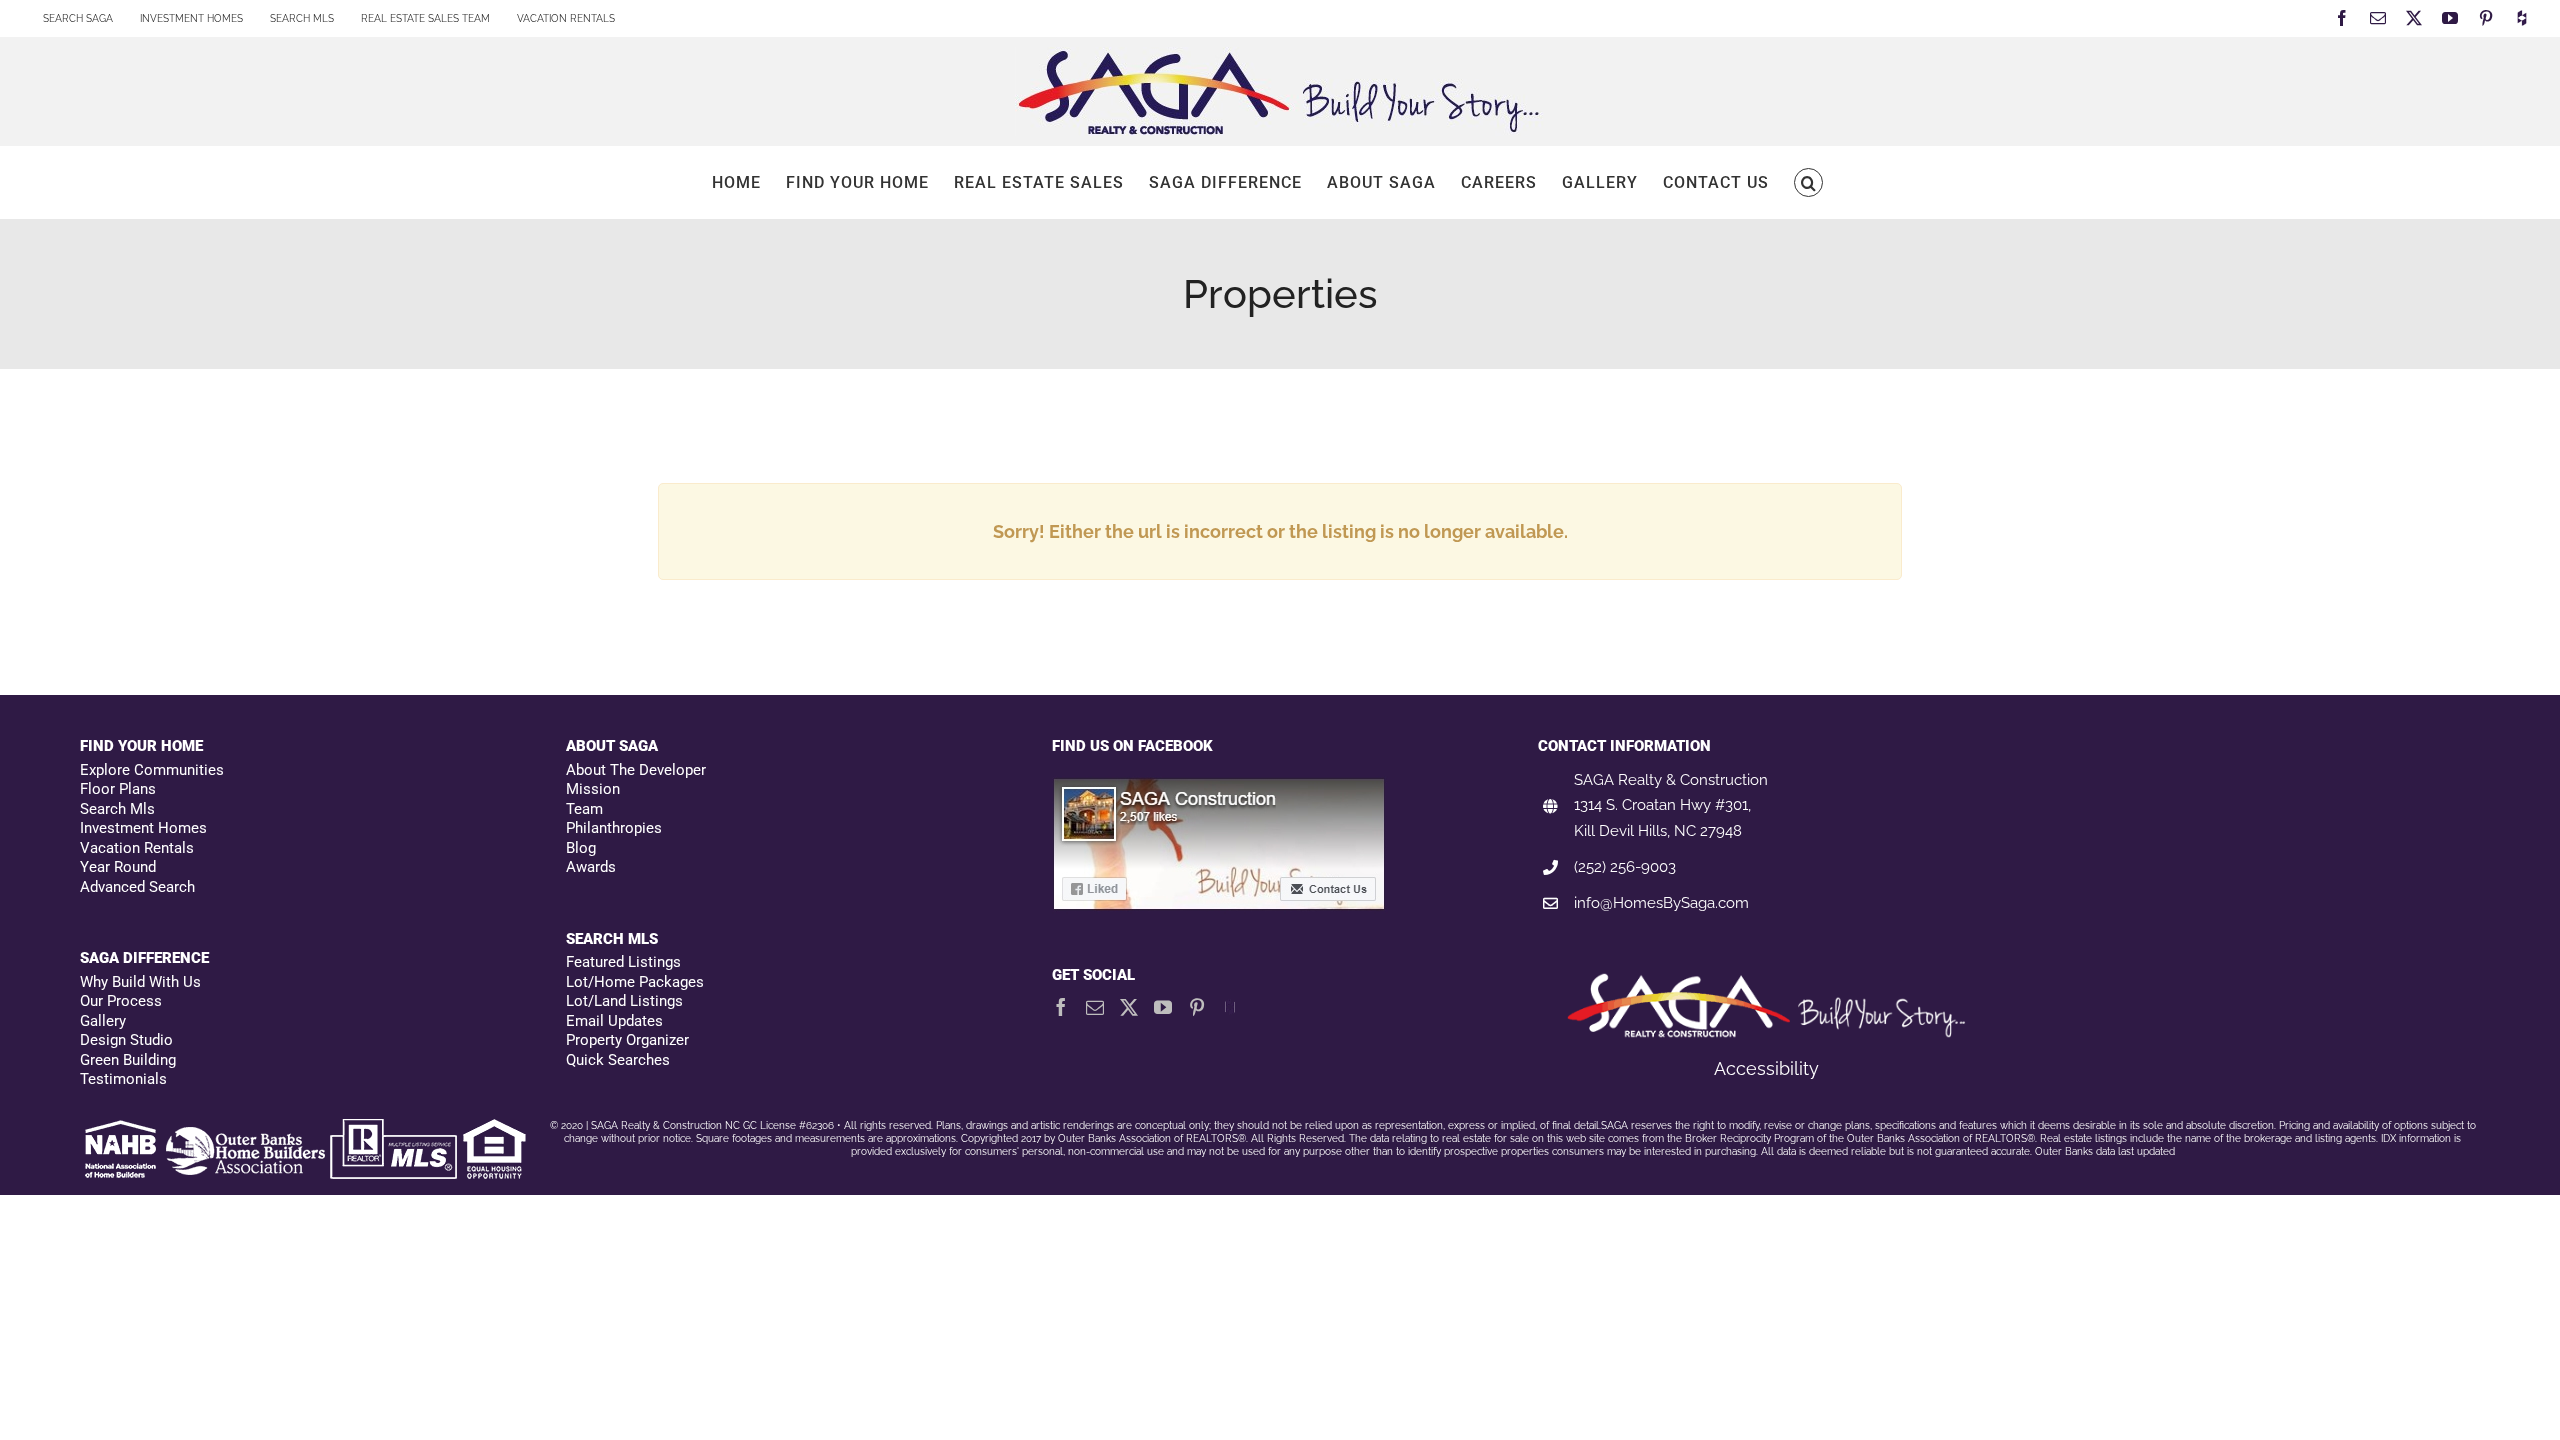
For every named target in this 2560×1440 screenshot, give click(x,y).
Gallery (103, 1021)
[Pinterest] (1197, 1007)
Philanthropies (614, 828)
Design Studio (126, 1040)
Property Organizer (627, 1040)
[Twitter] (1129, 1007)
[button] (1808, 182)
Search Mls (117, 809)
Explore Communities (152, 770)
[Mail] (1095, 1007)
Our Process (121, 1001)
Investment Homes (143, 828)
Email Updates (614, 1021)
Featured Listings (623, 962)
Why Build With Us (140, 982)
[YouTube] (1163, 1007)
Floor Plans (118, 789)
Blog (581, 848)
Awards (591, 867)
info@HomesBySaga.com (1661, 903)
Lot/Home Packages (635, 982)
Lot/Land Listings (624, 1001)
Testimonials (123, 1079)
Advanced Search (137, 887)
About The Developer (636, 770)
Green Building (128, 1060)
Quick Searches (618, 1060)
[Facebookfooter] (1220, 787)
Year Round (118, 867)
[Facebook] (1061, 1007)
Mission (593, 789)
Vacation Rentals (137, 848)
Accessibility (1766, 1068)
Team (584, 809)
